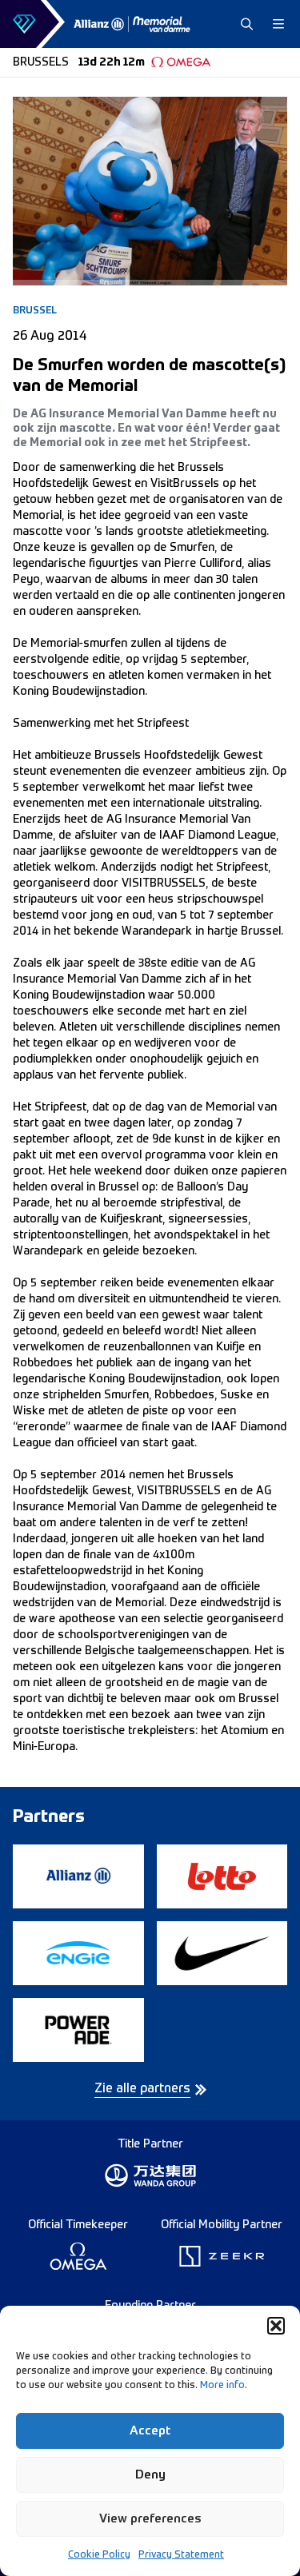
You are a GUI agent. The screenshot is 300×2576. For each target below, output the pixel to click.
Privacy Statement (181, 2555)
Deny (150, 2475)
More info (222, 2386)
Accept (150, 2431)
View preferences (150, 2519)
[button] (276, 2326)
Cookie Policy (99, 2555)
